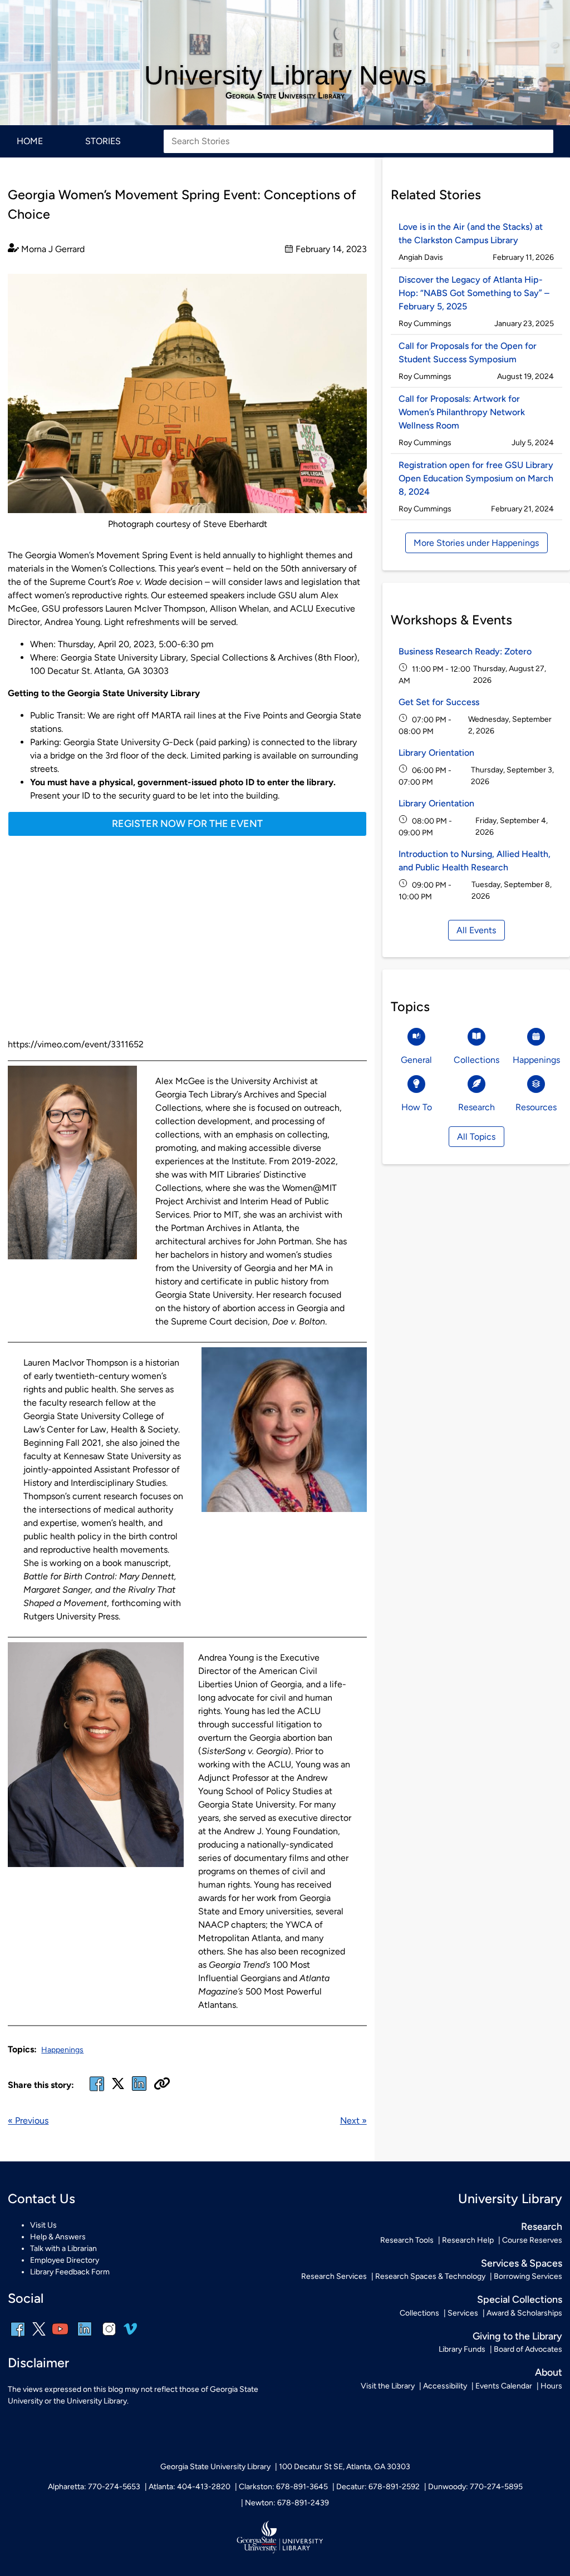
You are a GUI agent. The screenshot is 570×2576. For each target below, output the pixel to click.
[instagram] (109, 2336)
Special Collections (520, 2299)
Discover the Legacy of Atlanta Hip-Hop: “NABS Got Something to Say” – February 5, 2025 (474, 293)
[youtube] (60, 2336)
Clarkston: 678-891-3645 (283, 2487)
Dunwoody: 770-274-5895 (475, 2487)
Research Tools (407, 2240)
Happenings (62, 2050)
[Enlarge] (352, 288)
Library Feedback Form (70, 2272)
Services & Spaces (522, 2263)
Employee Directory (65, 2260)
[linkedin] (85, 2336)
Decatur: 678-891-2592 (378, 2487)
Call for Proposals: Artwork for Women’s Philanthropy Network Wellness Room (462, 412)
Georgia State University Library (285, 96)
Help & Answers (58, 2237)
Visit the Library (388, 2386)
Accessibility (445, 2386)
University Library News (285, 75)
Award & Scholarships (524, 2313)
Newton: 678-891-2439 (287, 2503)
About (549, 2372)
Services (463, 2313)
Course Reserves (532, 2240)
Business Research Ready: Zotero (465, 651)
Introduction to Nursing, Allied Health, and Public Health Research (475, 861)
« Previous (28, 2121)
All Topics (476, 1137)
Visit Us (43, 2225)
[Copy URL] (162, 2085)
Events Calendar (504, 2386)
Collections (419, 2313)
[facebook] (97, 2090)
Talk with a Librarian (63, 2249)
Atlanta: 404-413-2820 (190, 2487)
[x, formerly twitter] (118, 2087)
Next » (353, 2121)
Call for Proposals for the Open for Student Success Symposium (468, 353)
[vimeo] (130, 2333)
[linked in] (139, 2090)
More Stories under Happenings (476, 543)
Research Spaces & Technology (430, 2276)
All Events (476, 930)
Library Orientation (436, 753)
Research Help (468, 2240)
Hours (551, 2386)
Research (542, 2226)
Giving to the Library (517, 2336)
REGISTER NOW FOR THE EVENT (187, 823)
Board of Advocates (528, 2349)
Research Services (334, 2276)
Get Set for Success (439, 702)
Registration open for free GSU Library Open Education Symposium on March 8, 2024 (476, 478)
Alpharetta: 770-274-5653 (94, 2487)
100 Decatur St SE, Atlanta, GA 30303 (345, 2467)
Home (30, 141)
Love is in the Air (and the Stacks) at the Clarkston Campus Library (471, 233)
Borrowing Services (528, 2276)
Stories (103, 141)
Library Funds (462, 2349)
